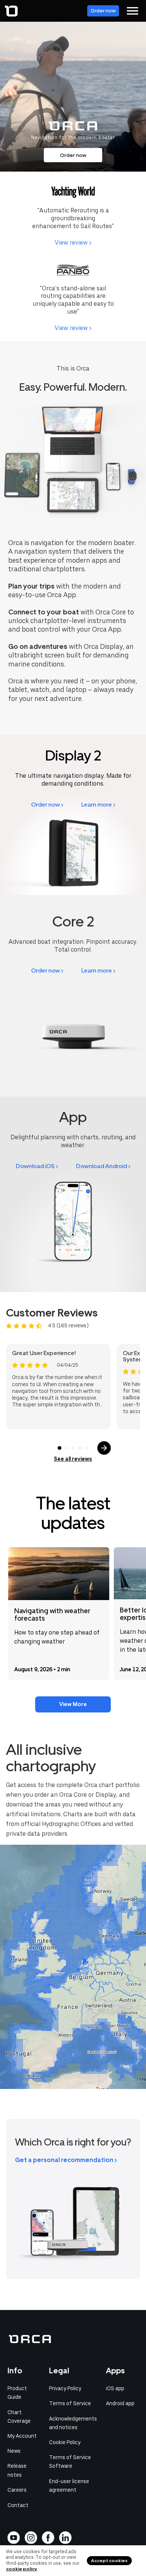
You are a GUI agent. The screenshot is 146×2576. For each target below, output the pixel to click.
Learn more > (98, 805)
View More (73, 1704)
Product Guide (17, 2393)
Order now (103, 11)
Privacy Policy (65, 2388)
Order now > (47, 805)
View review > (73, 243)
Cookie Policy (65, 2442)
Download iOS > (37, 1166)
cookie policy (22, 2569)
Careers (17, 2490)
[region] (73, 1967)
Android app (120, 2403)
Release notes (17, 2470)
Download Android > (103, 1166)
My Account (22, 2436)
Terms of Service (70, 2403)
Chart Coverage (19, 2417)
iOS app (115, 2388)
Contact (18, 2505)
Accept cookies (109, 2561)
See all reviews (73, 1459)
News (14, 2451)
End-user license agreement (69, 2486)
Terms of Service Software (70, 2462)
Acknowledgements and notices (73, 2423)
